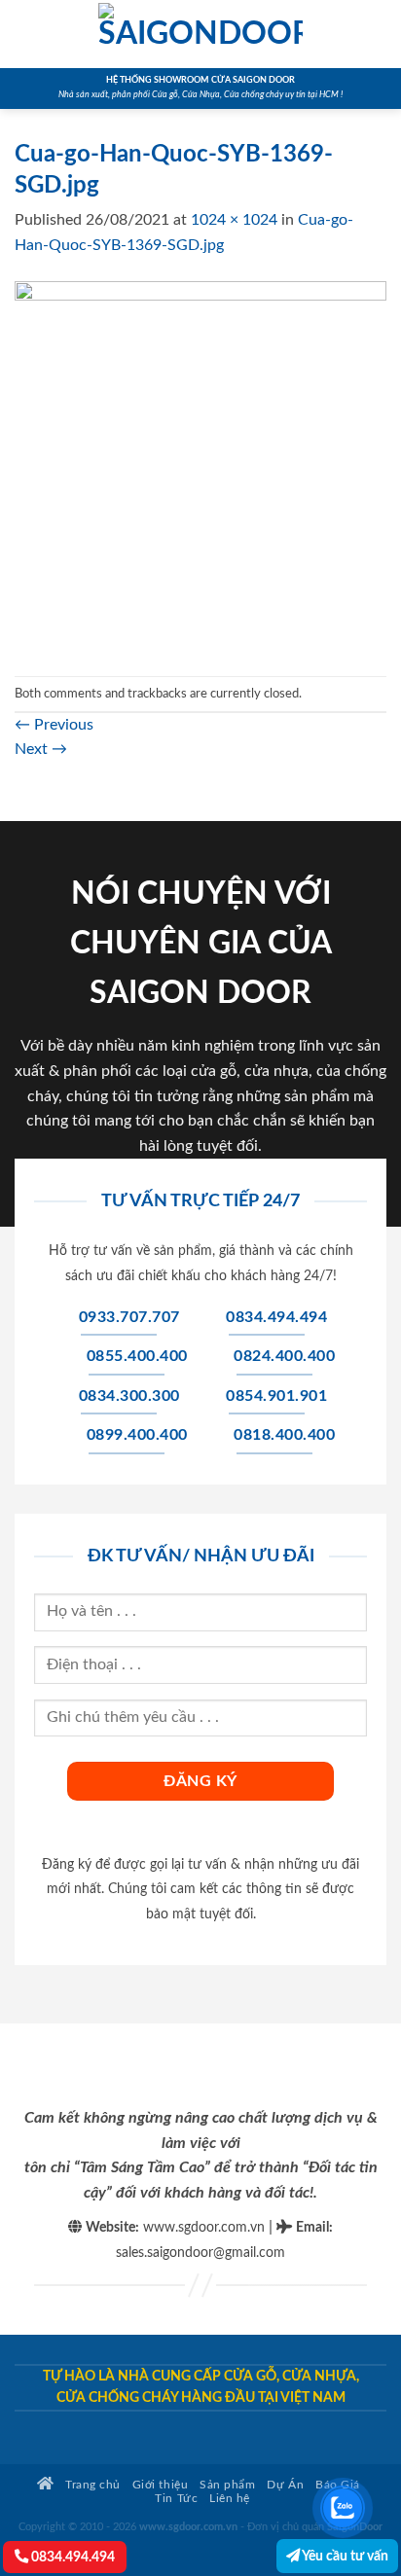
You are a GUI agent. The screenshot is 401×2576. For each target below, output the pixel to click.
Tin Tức (176, 2499)
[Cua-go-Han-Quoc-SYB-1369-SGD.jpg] (200, 466)
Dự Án (285, 2485)
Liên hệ (230, 2499)
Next (41, 749)
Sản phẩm (227, 2485)
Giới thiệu (160, 2485)
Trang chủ (91, 2485)
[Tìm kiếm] (379, 34)
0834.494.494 (72, 2557)
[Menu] (26, 34)
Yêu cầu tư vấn (344, 2556)
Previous (54, 725)
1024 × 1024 (234, 220)
